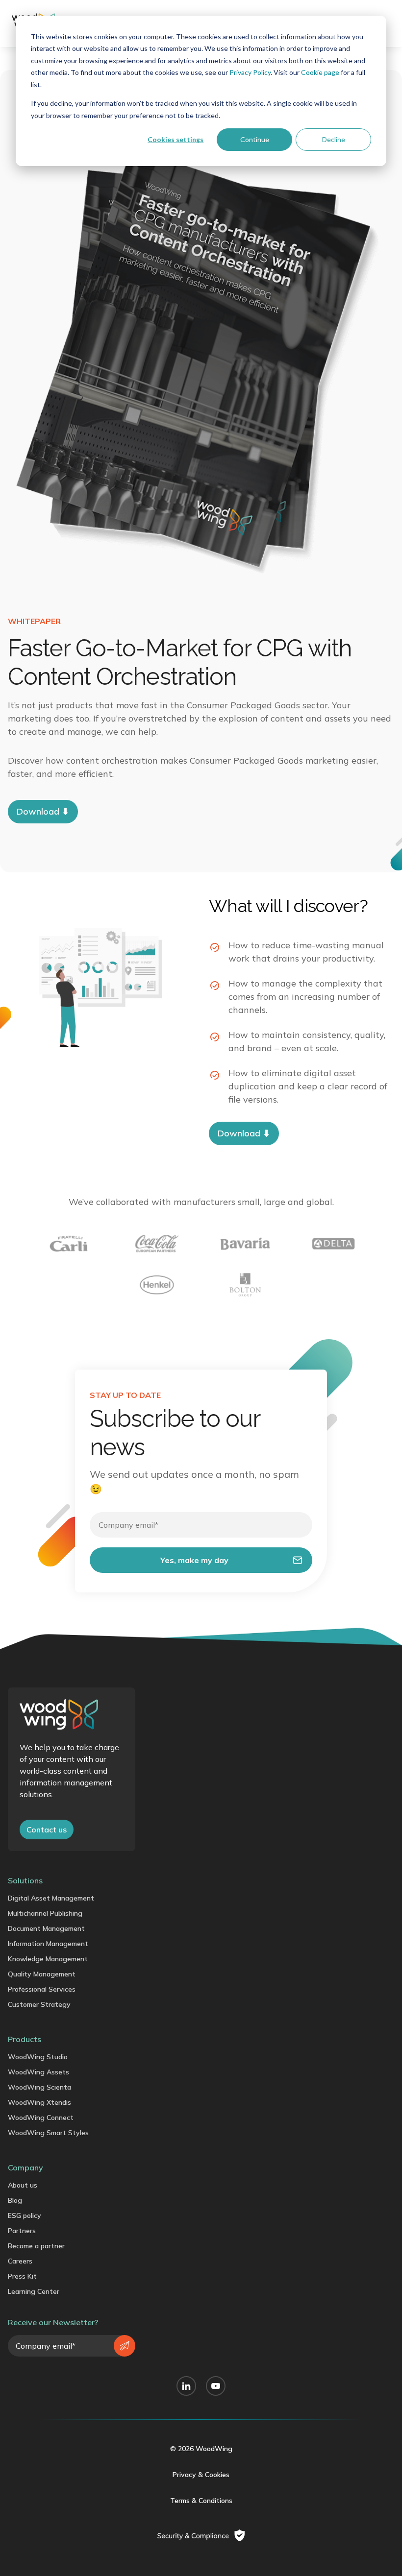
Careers (20, 2261)
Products (25, 2039)
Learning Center (34, 2291)
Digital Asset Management (51, 1898)
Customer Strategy (39, 2004)
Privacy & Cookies (201, 2475)
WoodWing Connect (41, 2118)
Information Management (48, 1944)
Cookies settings (176, 139)
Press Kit (22, 2276)
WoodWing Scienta (39, 2087)
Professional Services (42, 1989)
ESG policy (25, 2215)
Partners (22, 2231)
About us (23, 2185)
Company (25, 2167)
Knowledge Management (48, 1959)
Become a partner (36, 2246)
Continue (255, 139)
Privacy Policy (250, 72)
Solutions (25, 1880)
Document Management (46, 1928)
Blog (15, 2200)
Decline (334, 139)
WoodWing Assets (38, 2072)
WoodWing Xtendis (39, 2102)
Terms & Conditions (201, 2501)
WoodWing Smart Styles (48, 2133)
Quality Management (42, 1974)
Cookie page (320, 72)
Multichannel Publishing (45, 1913)
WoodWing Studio (38, 2057)
